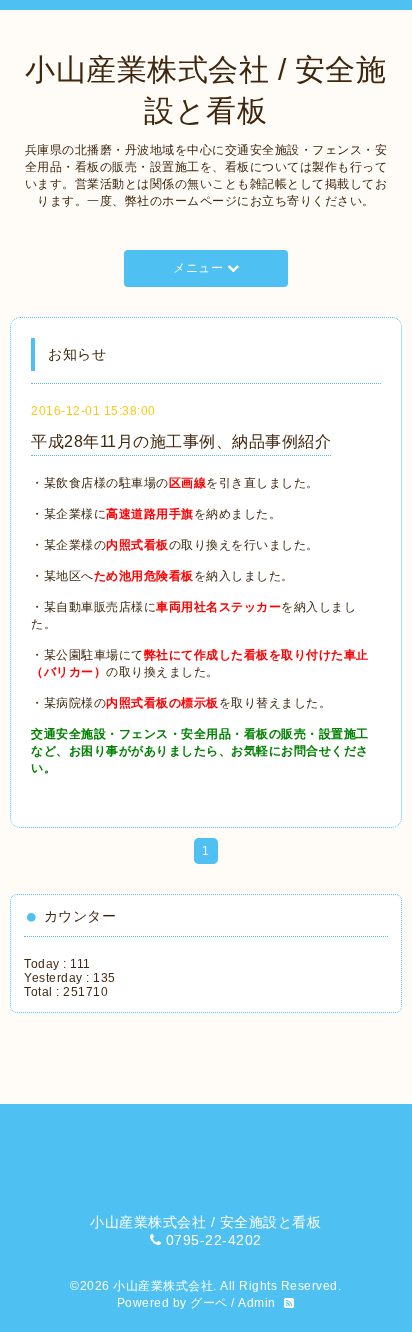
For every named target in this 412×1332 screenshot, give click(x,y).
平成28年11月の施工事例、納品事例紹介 (181, 441)
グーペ (209, 1303)
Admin (257, 1303)
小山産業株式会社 (163, 1286)
